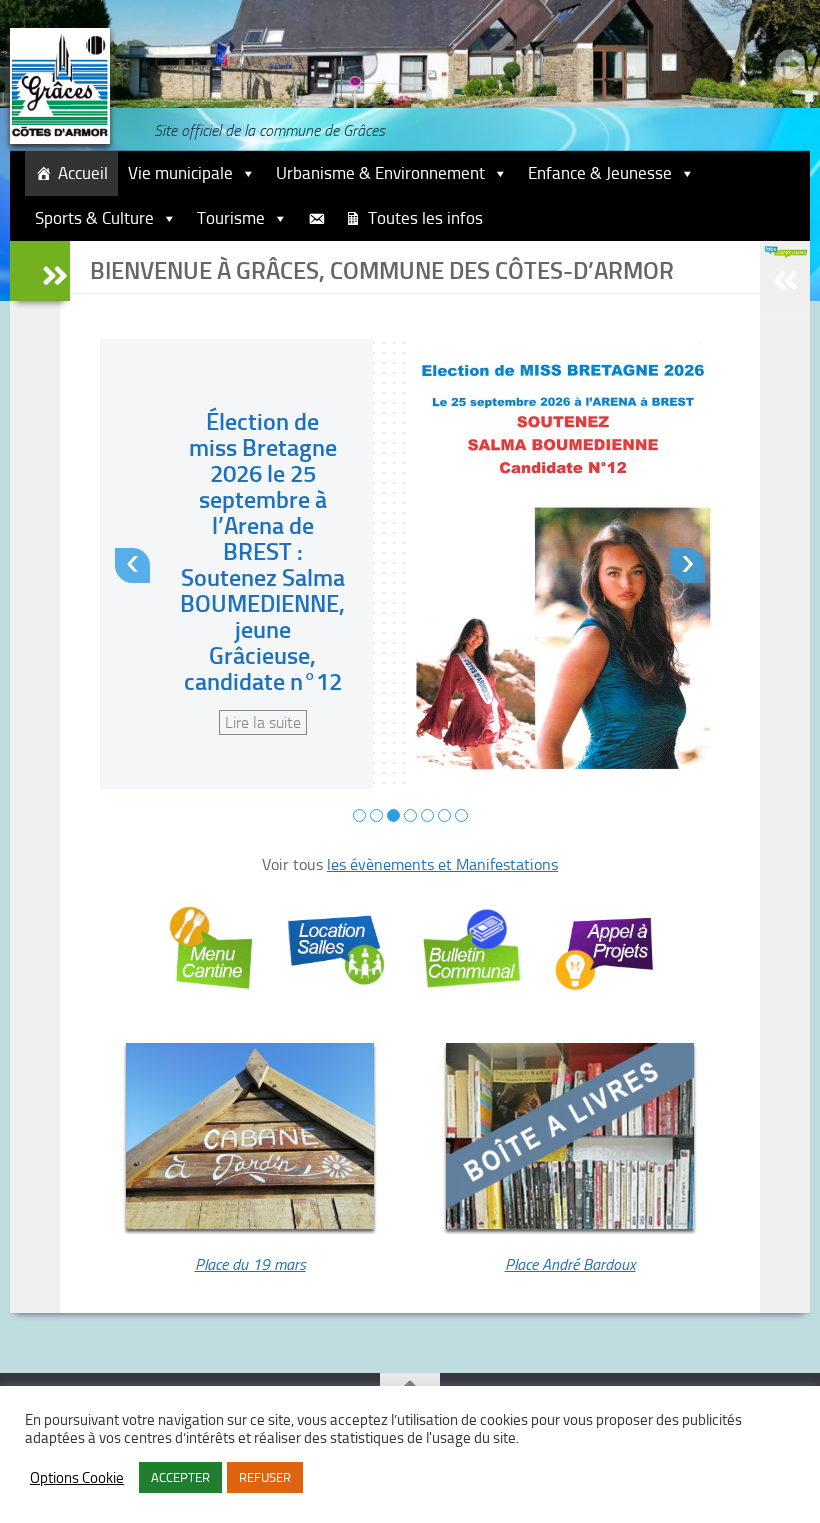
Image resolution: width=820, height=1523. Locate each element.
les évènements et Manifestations (442, 864)
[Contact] (316, 218)
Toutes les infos (425, 218)
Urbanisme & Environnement (380, 173)
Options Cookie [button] (77, 1478)
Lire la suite (263, 722)
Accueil (83, 173)
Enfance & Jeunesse (600, 173)
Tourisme (231, 218)
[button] (359, 815)
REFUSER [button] (265, 1477)
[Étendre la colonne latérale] (40, 271)
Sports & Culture (94, 218)
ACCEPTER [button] (180, 1477)
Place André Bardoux (570, 1264)
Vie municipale (180, 173)
